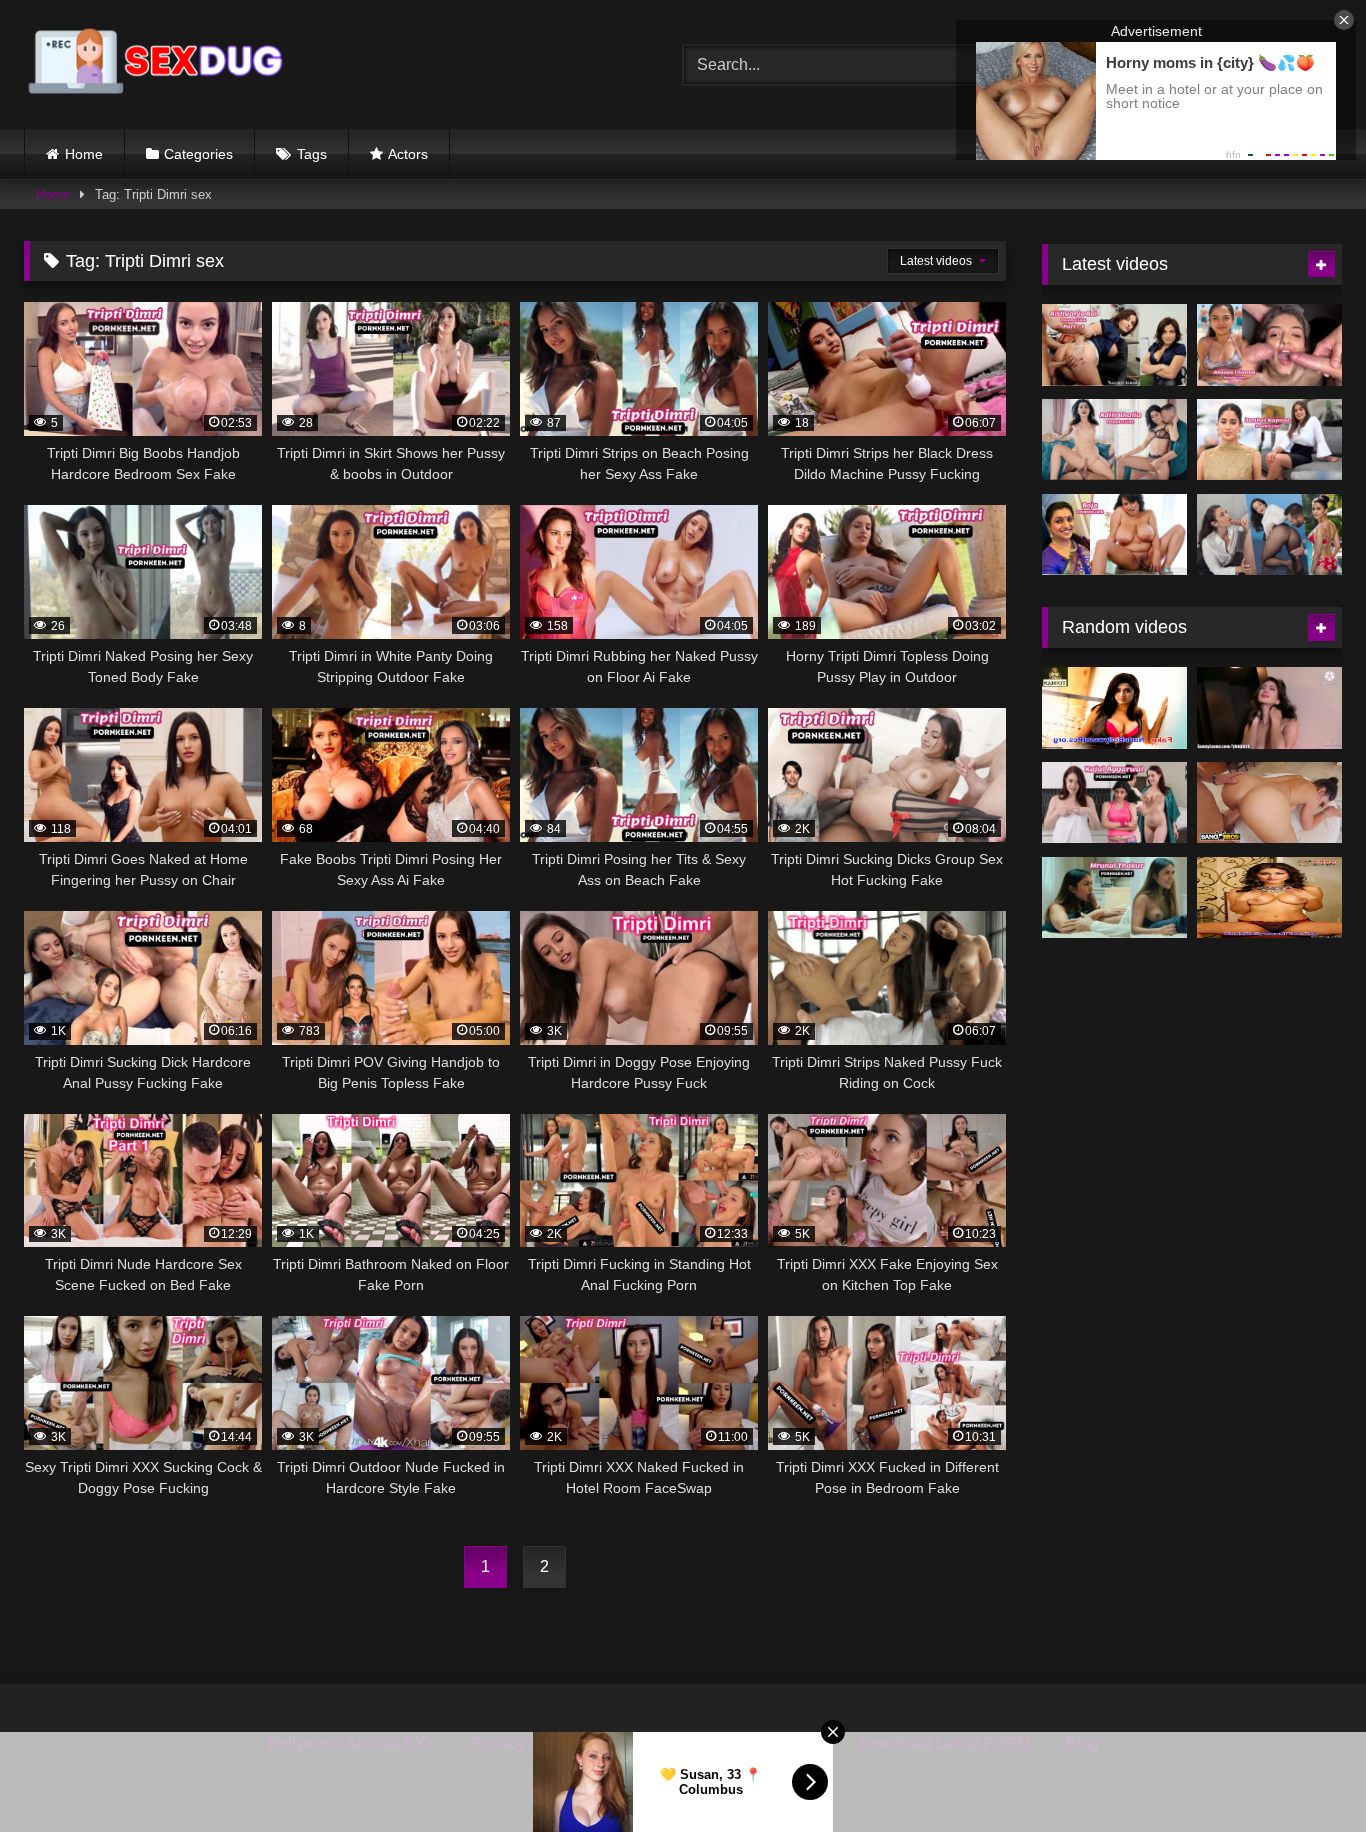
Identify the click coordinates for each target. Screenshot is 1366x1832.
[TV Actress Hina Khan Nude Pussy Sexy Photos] (1269, 898)
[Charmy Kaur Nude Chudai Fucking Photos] (1114, 708)
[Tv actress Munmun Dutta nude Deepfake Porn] (1269, 708)
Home (84, 154)
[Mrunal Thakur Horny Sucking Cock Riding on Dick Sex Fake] (1114, 898)
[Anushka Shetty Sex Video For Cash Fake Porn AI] (1269, 803)
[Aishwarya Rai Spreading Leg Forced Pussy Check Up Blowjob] (1114, 345)
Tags (312, 154)
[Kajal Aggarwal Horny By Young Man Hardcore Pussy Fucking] (1114, 803)
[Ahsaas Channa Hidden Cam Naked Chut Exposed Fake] (1269, 345)
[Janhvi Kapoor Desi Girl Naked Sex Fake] (1269, 440)
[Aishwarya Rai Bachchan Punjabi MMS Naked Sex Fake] (1269, 535)
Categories (198, 154)
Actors (408, 154)
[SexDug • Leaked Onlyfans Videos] (159, 64)
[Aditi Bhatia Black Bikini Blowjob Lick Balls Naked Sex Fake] (1114, 440)
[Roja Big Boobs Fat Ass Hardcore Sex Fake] (1114, 535)
